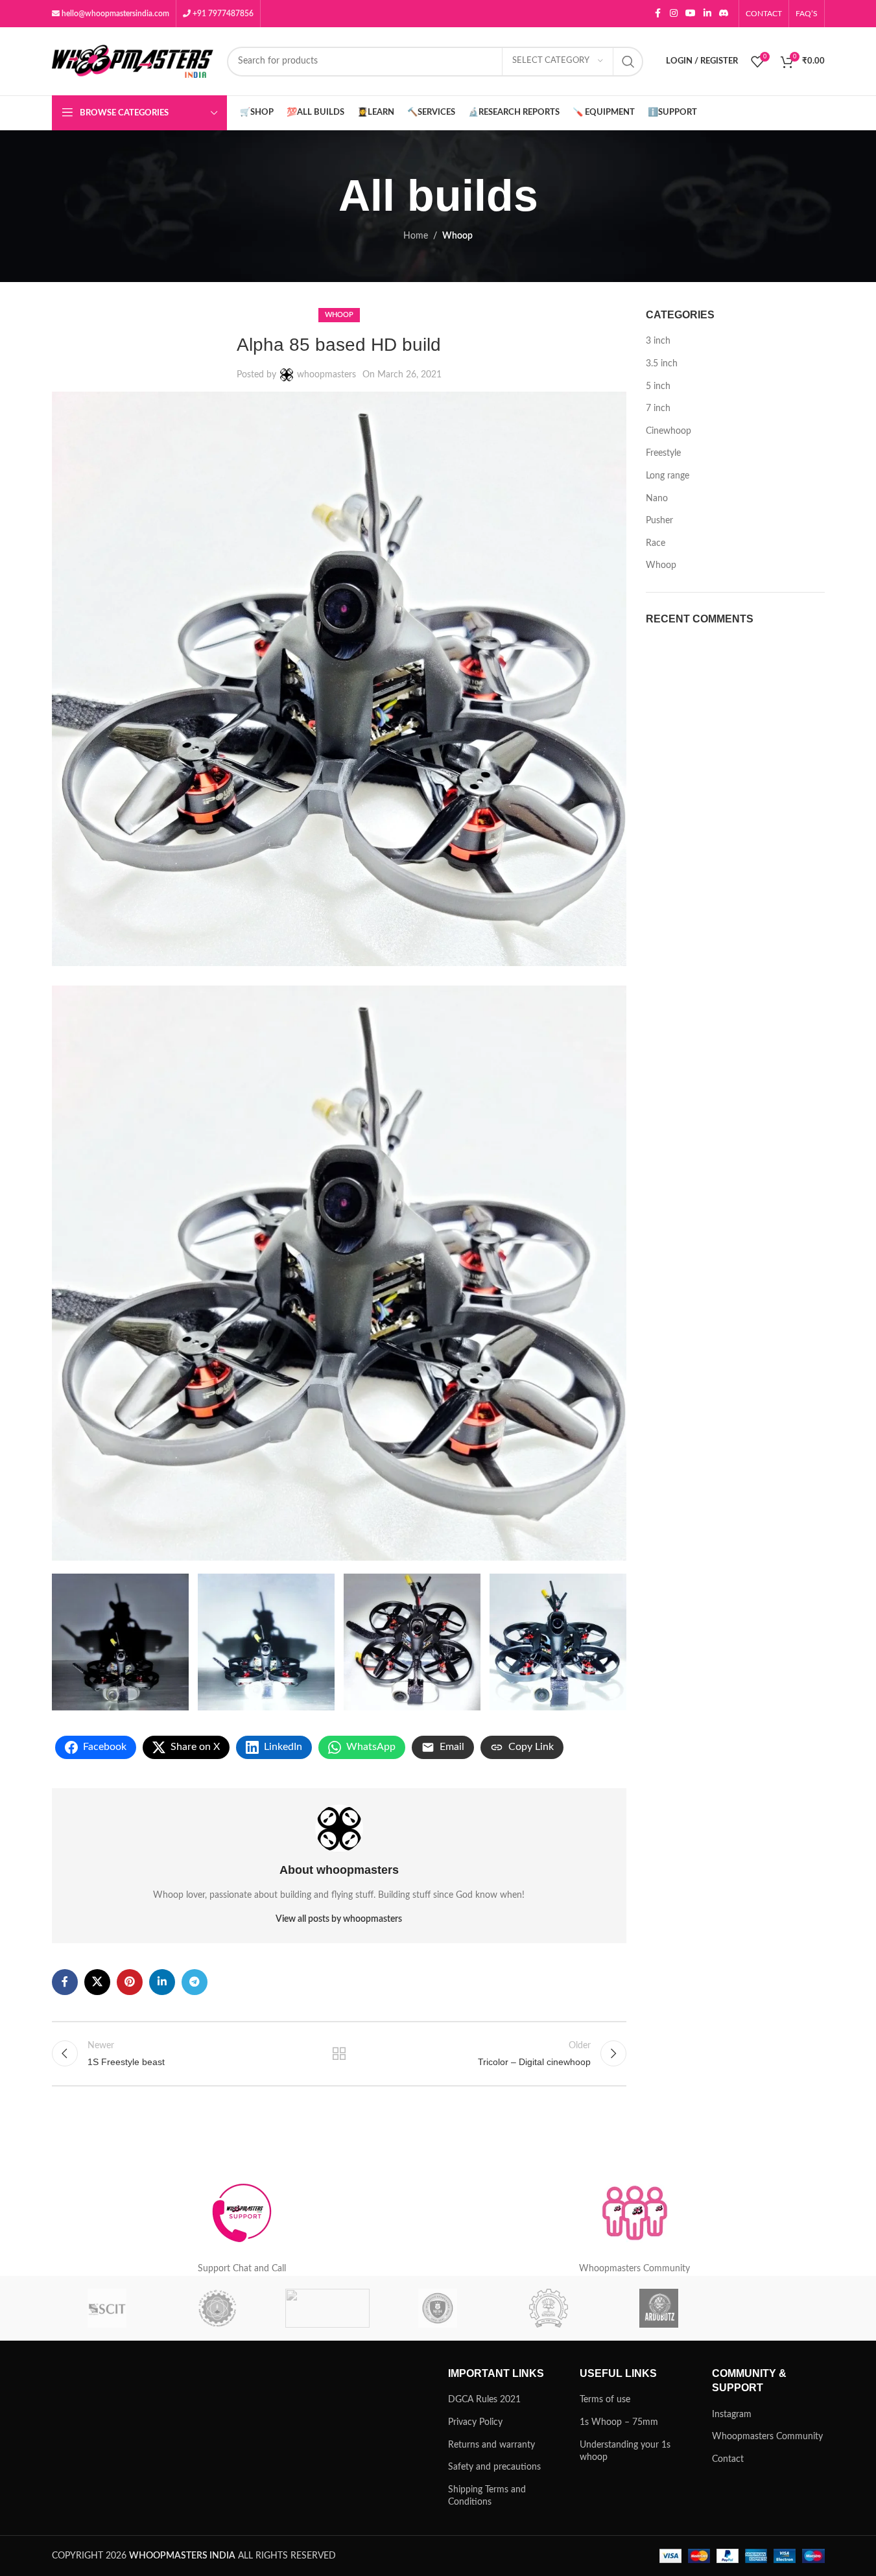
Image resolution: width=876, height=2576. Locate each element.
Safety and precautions (494, 2467)
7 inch (658, 408)
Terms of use (605, 2400)
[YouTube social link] (691, 14)
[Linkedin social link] (707, 14)
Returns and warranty (491, 2445)
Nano (657, 499)
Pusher (659, 521)
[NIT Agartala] (327, 2308)
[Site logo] (133, 61)
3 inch (658, 341)
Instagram (732, 2415)
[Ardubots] (659, 2308)
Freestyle (663, 453)
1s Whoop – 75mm (619, 2422)
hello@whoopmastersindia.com (114, 14)
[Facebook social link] (658, 14)
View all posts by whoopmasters (339, 1919)
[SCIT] (107, 2308)
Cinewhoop (669, 431)
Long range (668, 476)
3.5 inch (662, 364)
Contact (728, 2459)
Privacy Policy (475, 2422)
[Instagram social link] (674, 14)
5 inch (658, 386)
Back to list (339, 2053)
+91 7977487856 (222, 14)
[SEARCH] (628, 62)
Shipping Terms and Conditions (487, 2496)
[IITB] (549, 2308)
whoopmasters (326, 375)
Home (416, 236)
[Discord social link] (724, 14)
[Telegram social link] (195, 1982)
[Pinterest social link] (130, 1982)
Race (656, 543)
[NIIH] (438, 2308)
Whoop (457, 236)
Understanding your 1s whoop (625, 2452)
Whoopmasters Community (767, 2437)
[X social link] (97, 1982)
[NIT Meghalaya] (217, 2308)
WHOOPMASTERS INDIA (182, 2556)
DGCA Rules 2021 (484, 2400)
